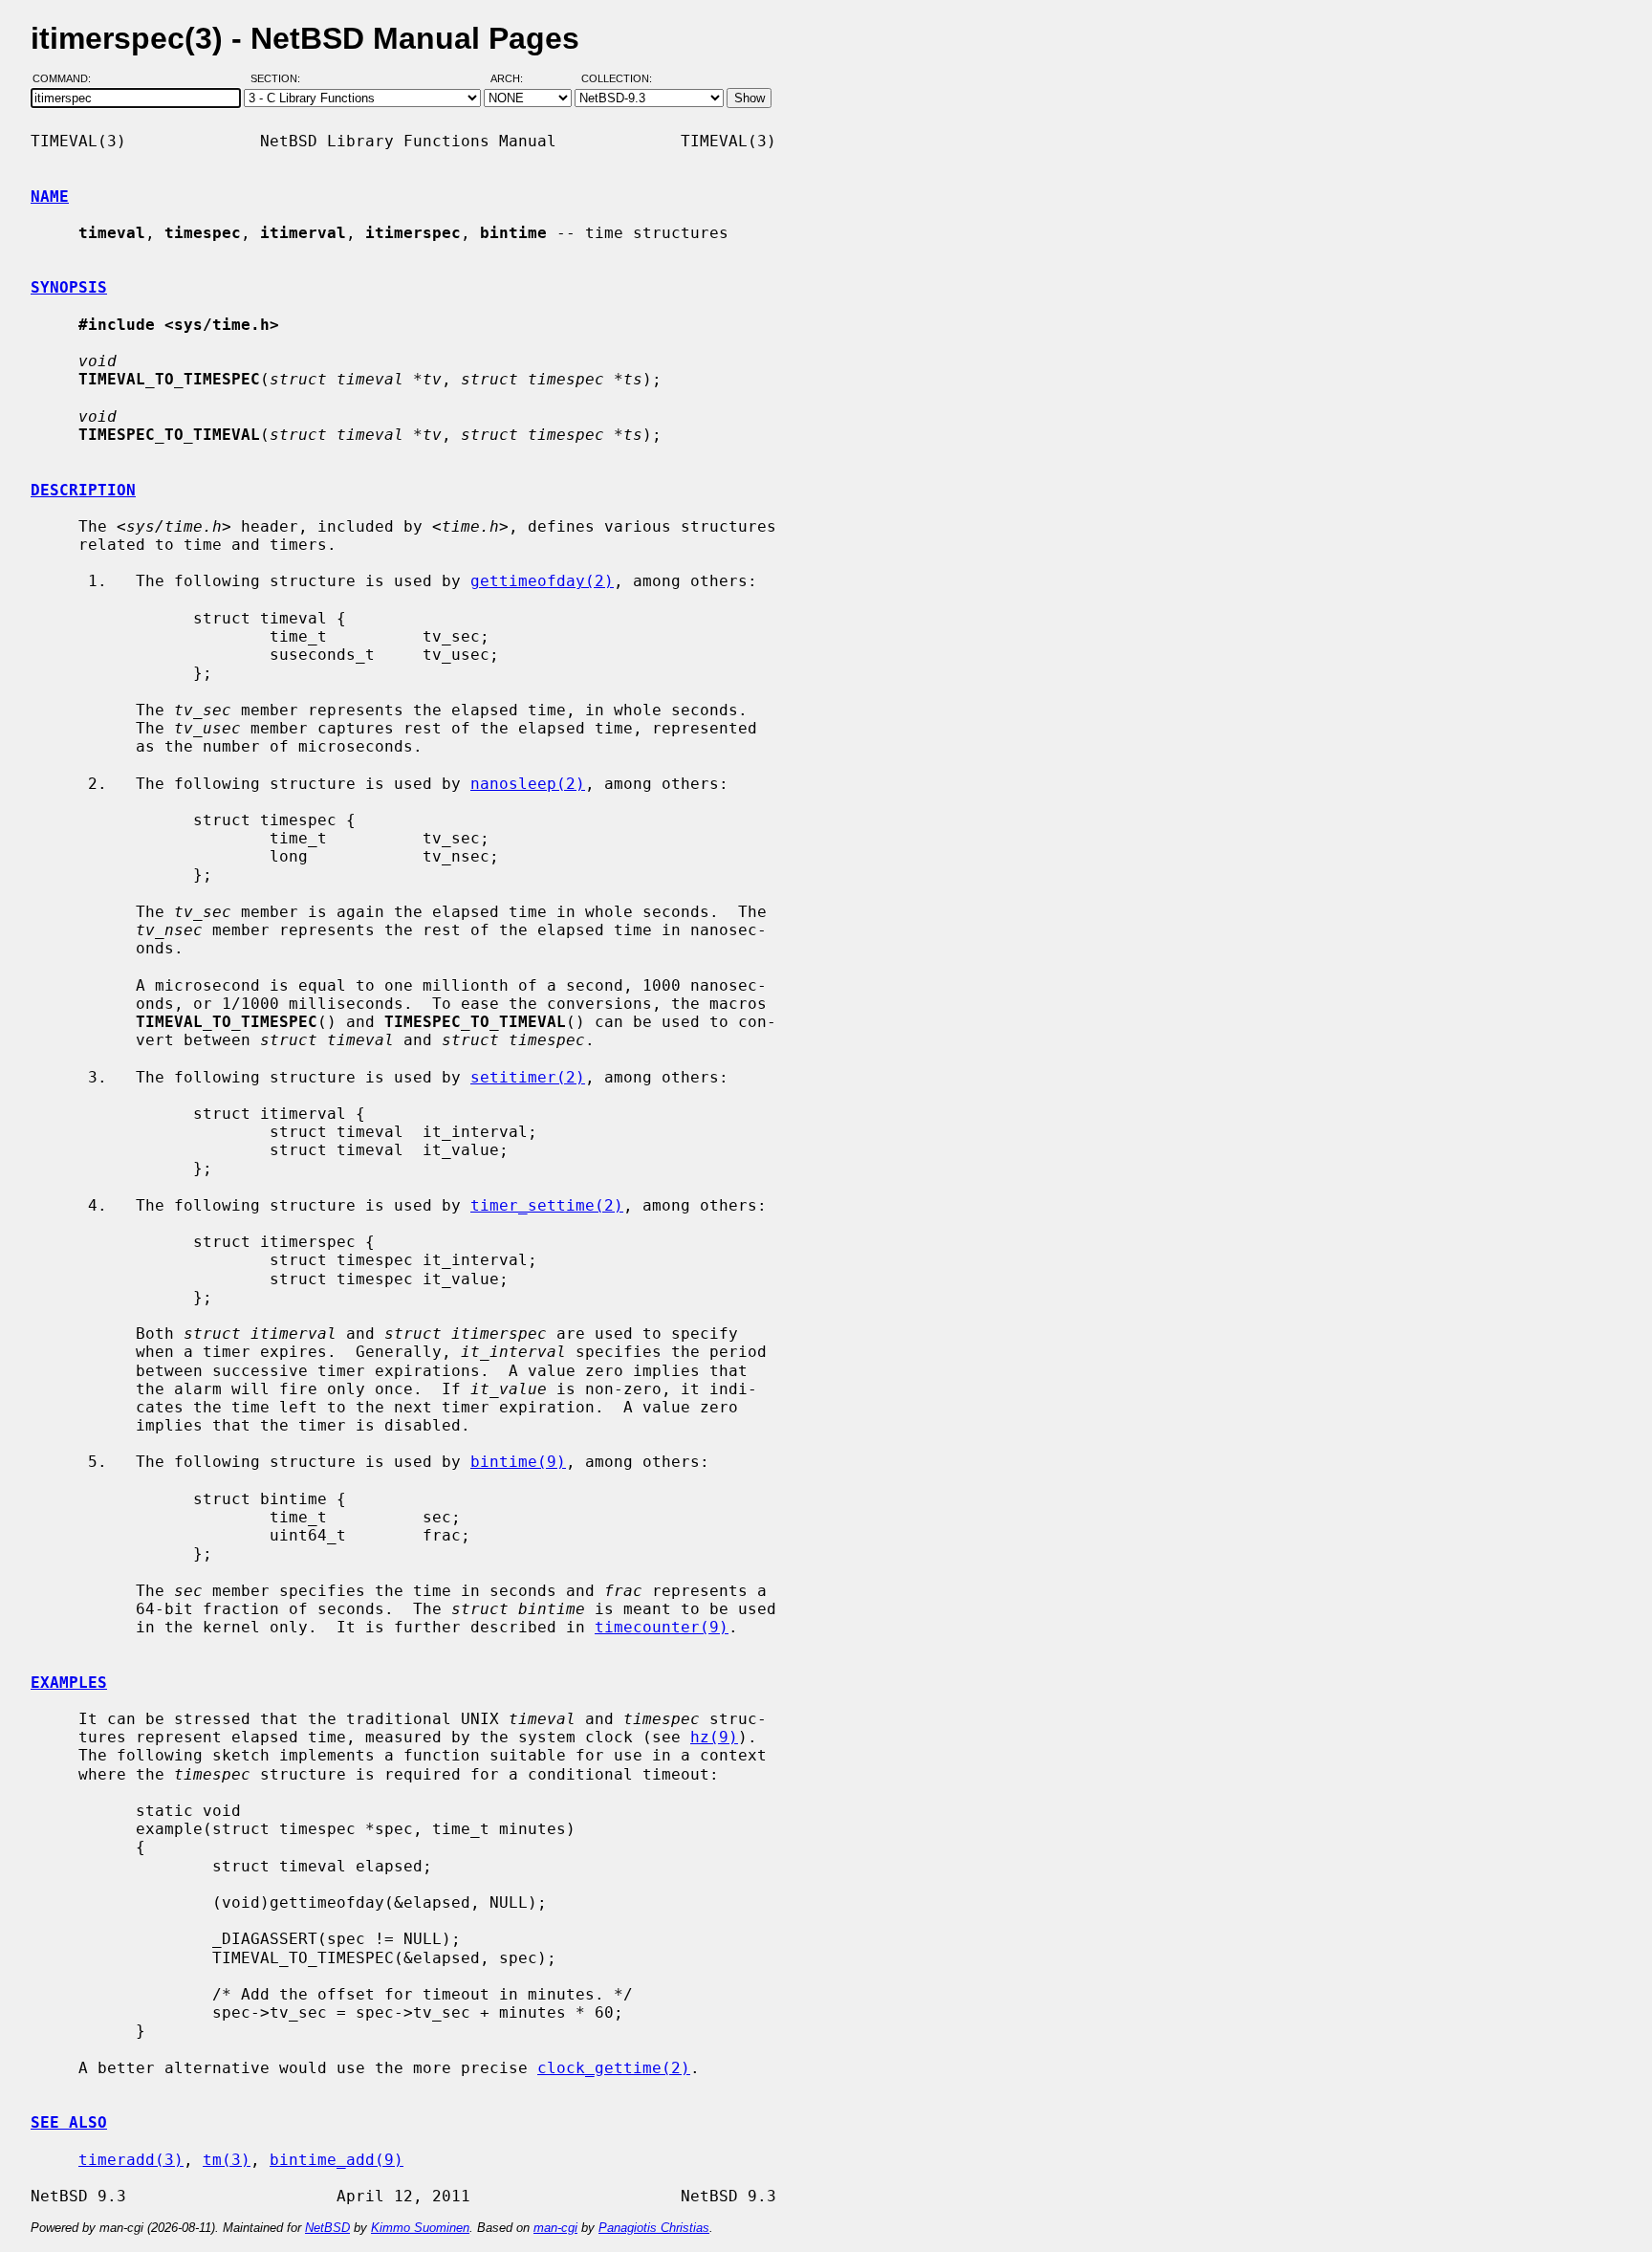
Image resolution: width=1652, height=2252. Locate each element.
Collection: (617, 79)
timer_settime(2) (547, 1205)
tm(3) (227, 2160)
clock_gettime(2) (614, 2068)
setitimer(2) (528, 1077)
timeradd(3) (131, 2160)
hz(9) (714, 1737)
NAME (50, 197)
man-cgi (555, 2228)
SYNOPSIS (69, 287)
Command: (67, 79)
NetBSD (327, 2228)
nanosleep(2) (528, 784)
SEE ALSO (69, 2122)
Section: (280, 79)
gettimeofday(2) (542, 581)
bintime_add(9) (337, 2160)
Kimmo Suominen (420, 2228)
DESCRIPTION (83, 490)
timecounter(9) (662, 1627)
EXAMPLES (69, 1683)
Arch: (515, 79)
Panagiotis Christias (654, 2228)
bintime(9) (518, 1462)
